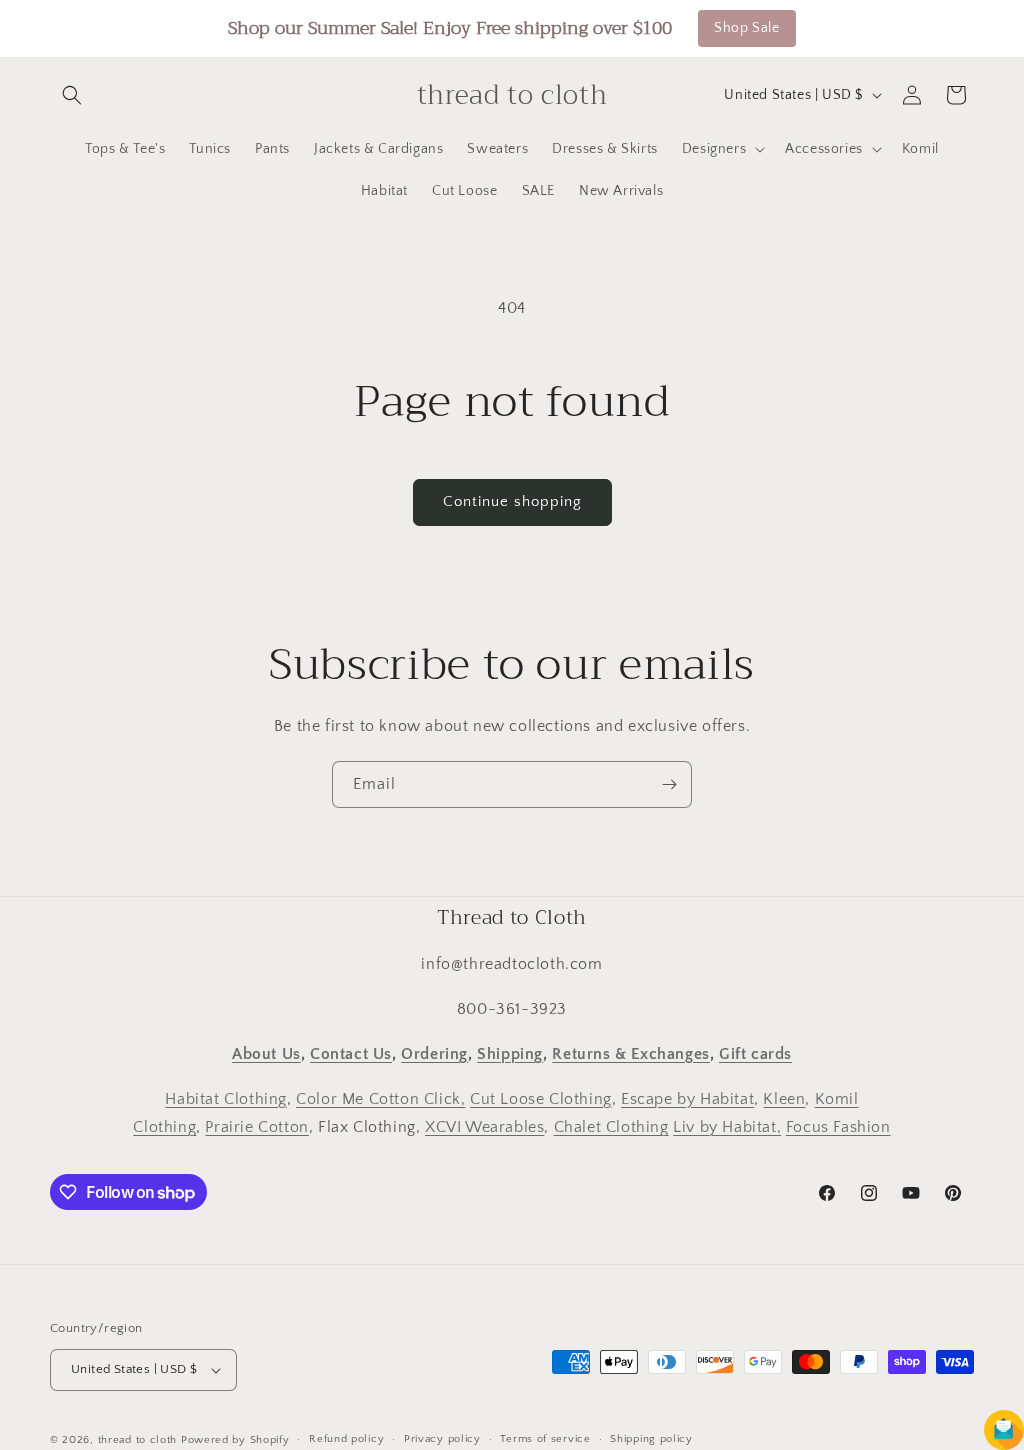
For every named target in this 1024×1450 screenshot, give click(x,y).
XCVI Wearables (484, 1127)
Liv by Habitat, (727, 1127)
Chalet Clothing (611, 1127)
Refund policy (346, 1439)
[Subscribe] (669, 784)
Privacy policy (442, 1439)
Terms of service (545, 1439)
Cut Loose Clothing (541, 1099)
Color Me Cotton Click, (380, 1099)
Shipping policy (651, 1439)
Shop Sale (746, 28)
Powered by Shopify (235, 1440)
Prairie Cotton (256, 1127)
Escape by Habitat (687, 1099)
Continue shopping (512, 501)
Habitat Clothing (226, 1099)
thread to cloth (138, 1440)
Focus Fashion (838, 1127)
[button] (72, 95)
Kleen (784, 1099)
